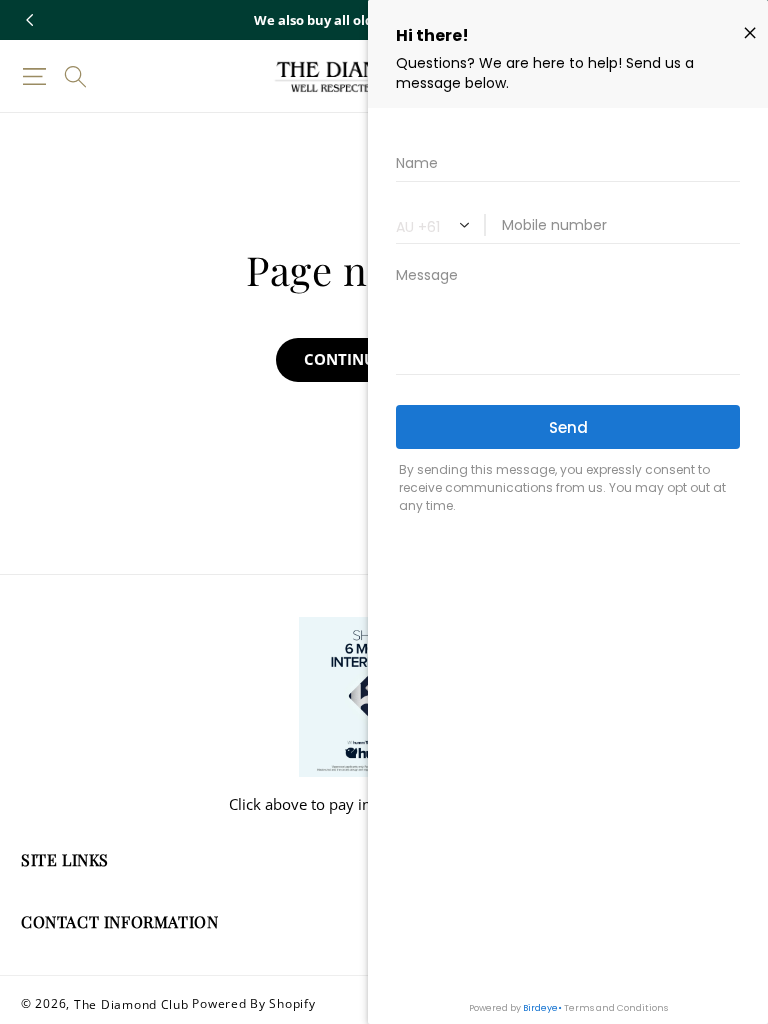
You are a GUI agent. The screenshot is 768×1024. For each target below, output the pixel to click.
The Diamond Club (131, 1003)
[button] (34, 76)
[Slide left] (30, 20)
